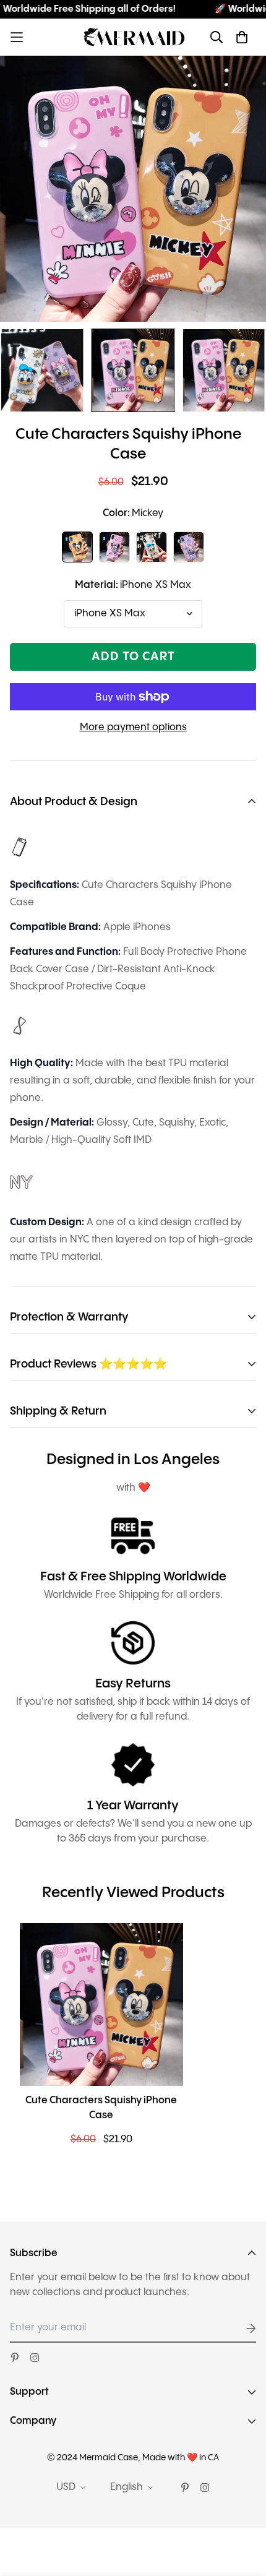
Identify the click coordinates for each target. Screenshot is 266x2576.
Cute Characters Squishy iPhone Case (101, 2108)
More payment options (133, 727)
